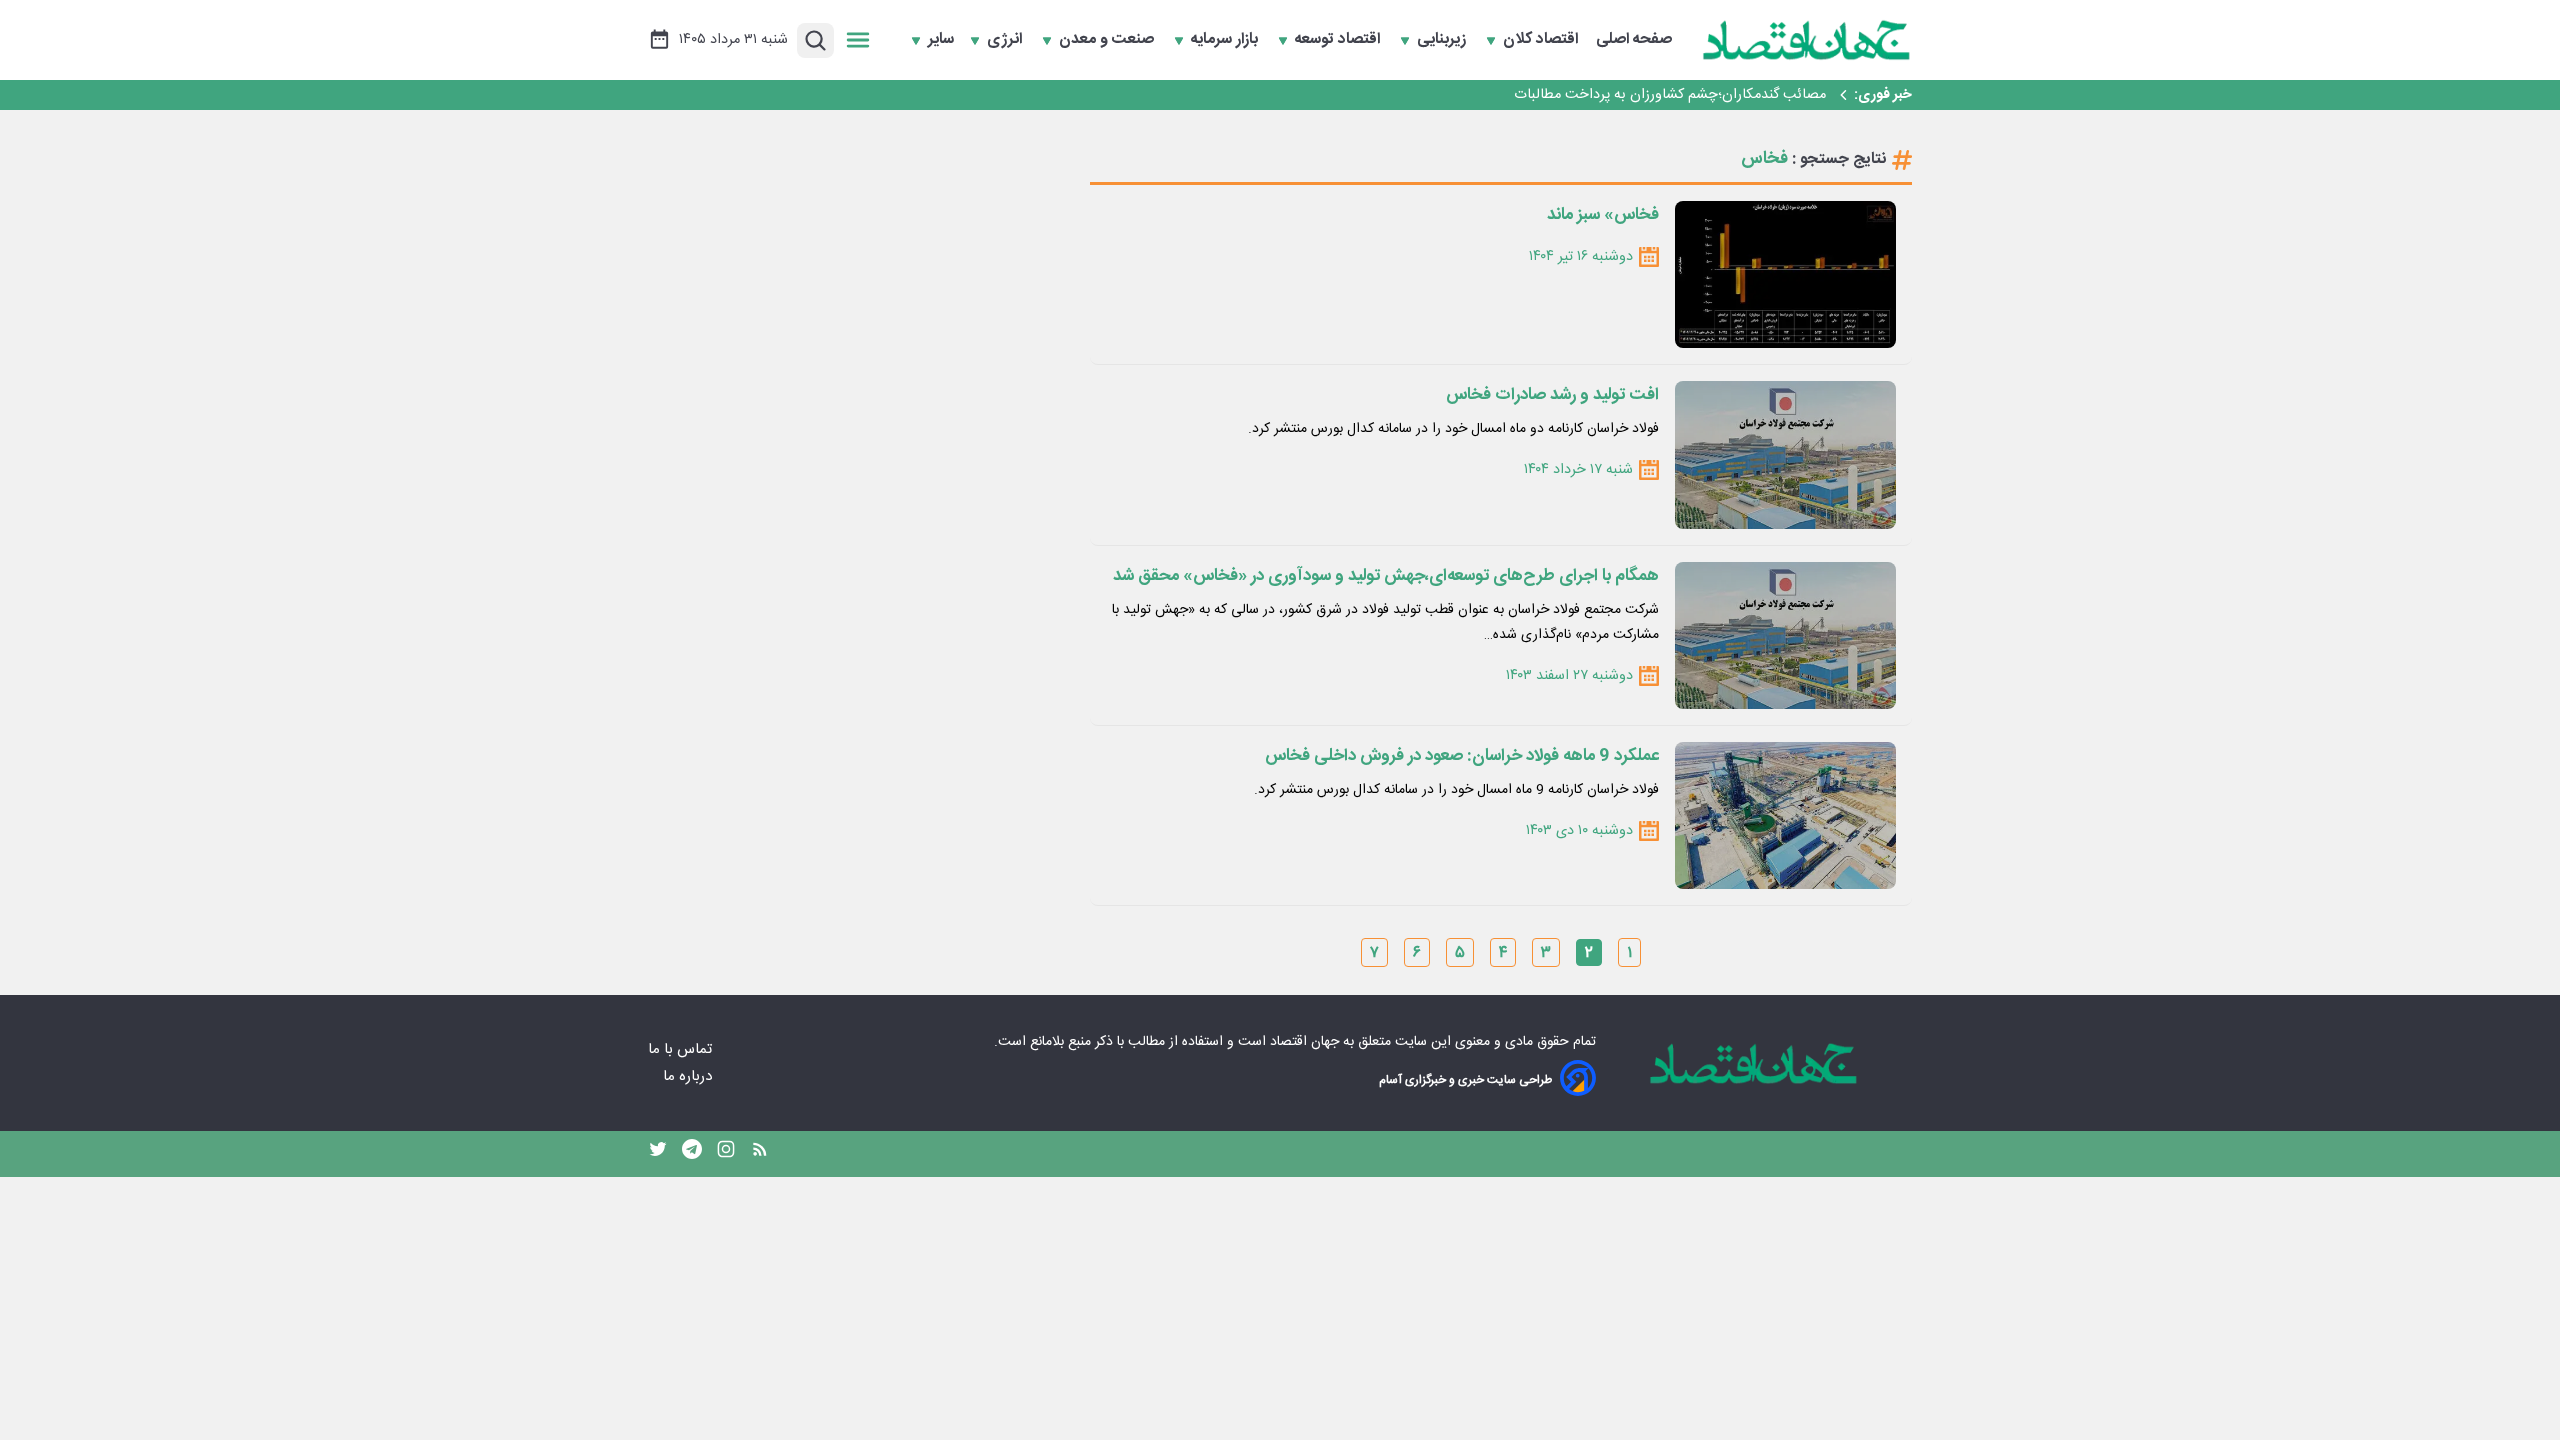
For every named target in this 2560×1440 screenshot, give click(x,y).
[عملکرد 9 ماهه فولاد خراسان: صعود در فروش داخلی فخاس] (1785, 815)
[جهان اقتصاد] (1807, 40)
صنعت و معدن (1108, 40)
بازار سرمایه (1226, 40)
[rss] (760, 1154)
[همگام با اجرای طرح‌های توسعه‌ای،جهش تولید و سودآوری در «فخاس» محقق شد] (1785, 635)
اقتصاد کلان (1542, 40)
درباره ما (689, 1076)
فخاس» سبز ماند (1603, 215)
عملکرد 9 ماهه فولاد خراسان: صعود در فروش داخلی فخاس (1462, 756)
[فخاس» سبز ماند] (1785, 274)
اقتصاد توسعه (1339, 40)
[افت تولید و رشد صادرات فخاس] (1785, 454)
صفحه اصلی (1634, 40)
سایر (941, 40)
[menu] (858, 40)
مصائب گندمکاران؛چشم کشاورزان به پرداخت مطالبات (1670, 95)
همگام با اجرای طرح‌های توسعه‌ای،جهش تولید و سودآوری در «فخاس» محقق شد (1386, 576)
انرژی (1006, 40)
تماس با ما (682, 1049)
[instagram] (726, 1154)
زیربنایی (1443, 40)
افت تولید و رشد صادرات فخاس (1552, 395)
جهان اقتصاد (1304, 1042)
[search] (815, 40)
